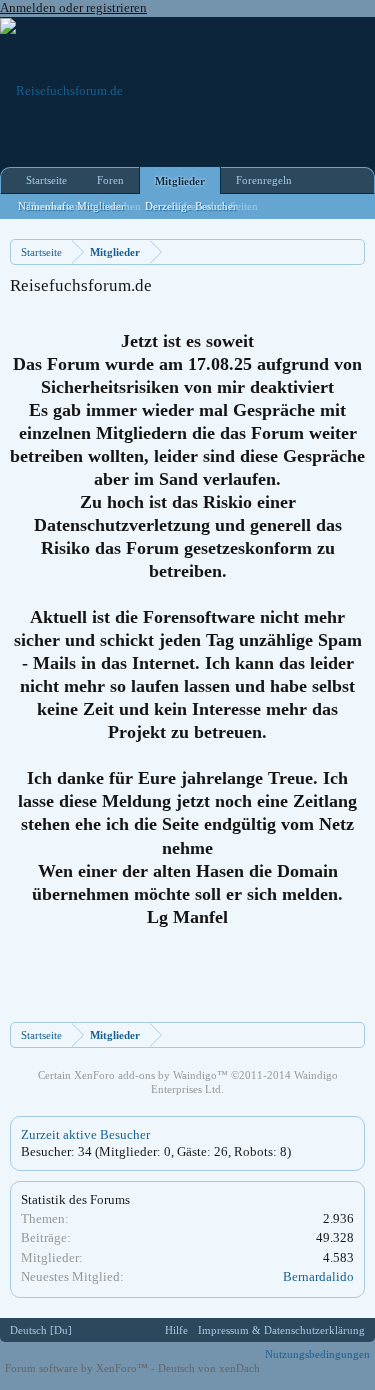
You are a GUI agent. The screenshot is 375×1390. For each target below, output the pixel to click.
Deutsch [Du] (41, 1330)
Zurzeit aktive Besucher (85, 1134)
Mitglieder (180, 181)
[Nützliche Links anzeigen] (352, 251)
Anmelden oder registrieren (73, 7)
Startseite (46, 180)
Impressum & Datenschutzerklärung (281, 1330)
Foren (110, 180)
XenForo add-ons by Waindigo (145, 1075)
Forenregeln (264, 180)
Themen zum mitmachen (83, 206)
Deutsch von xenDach (209, 1368)
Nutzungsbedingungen (317, 1354)
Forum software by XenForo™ (78, 1368)
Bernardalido (318, 1276)
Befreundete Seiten (214, 206)
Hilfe (176, 1330)
